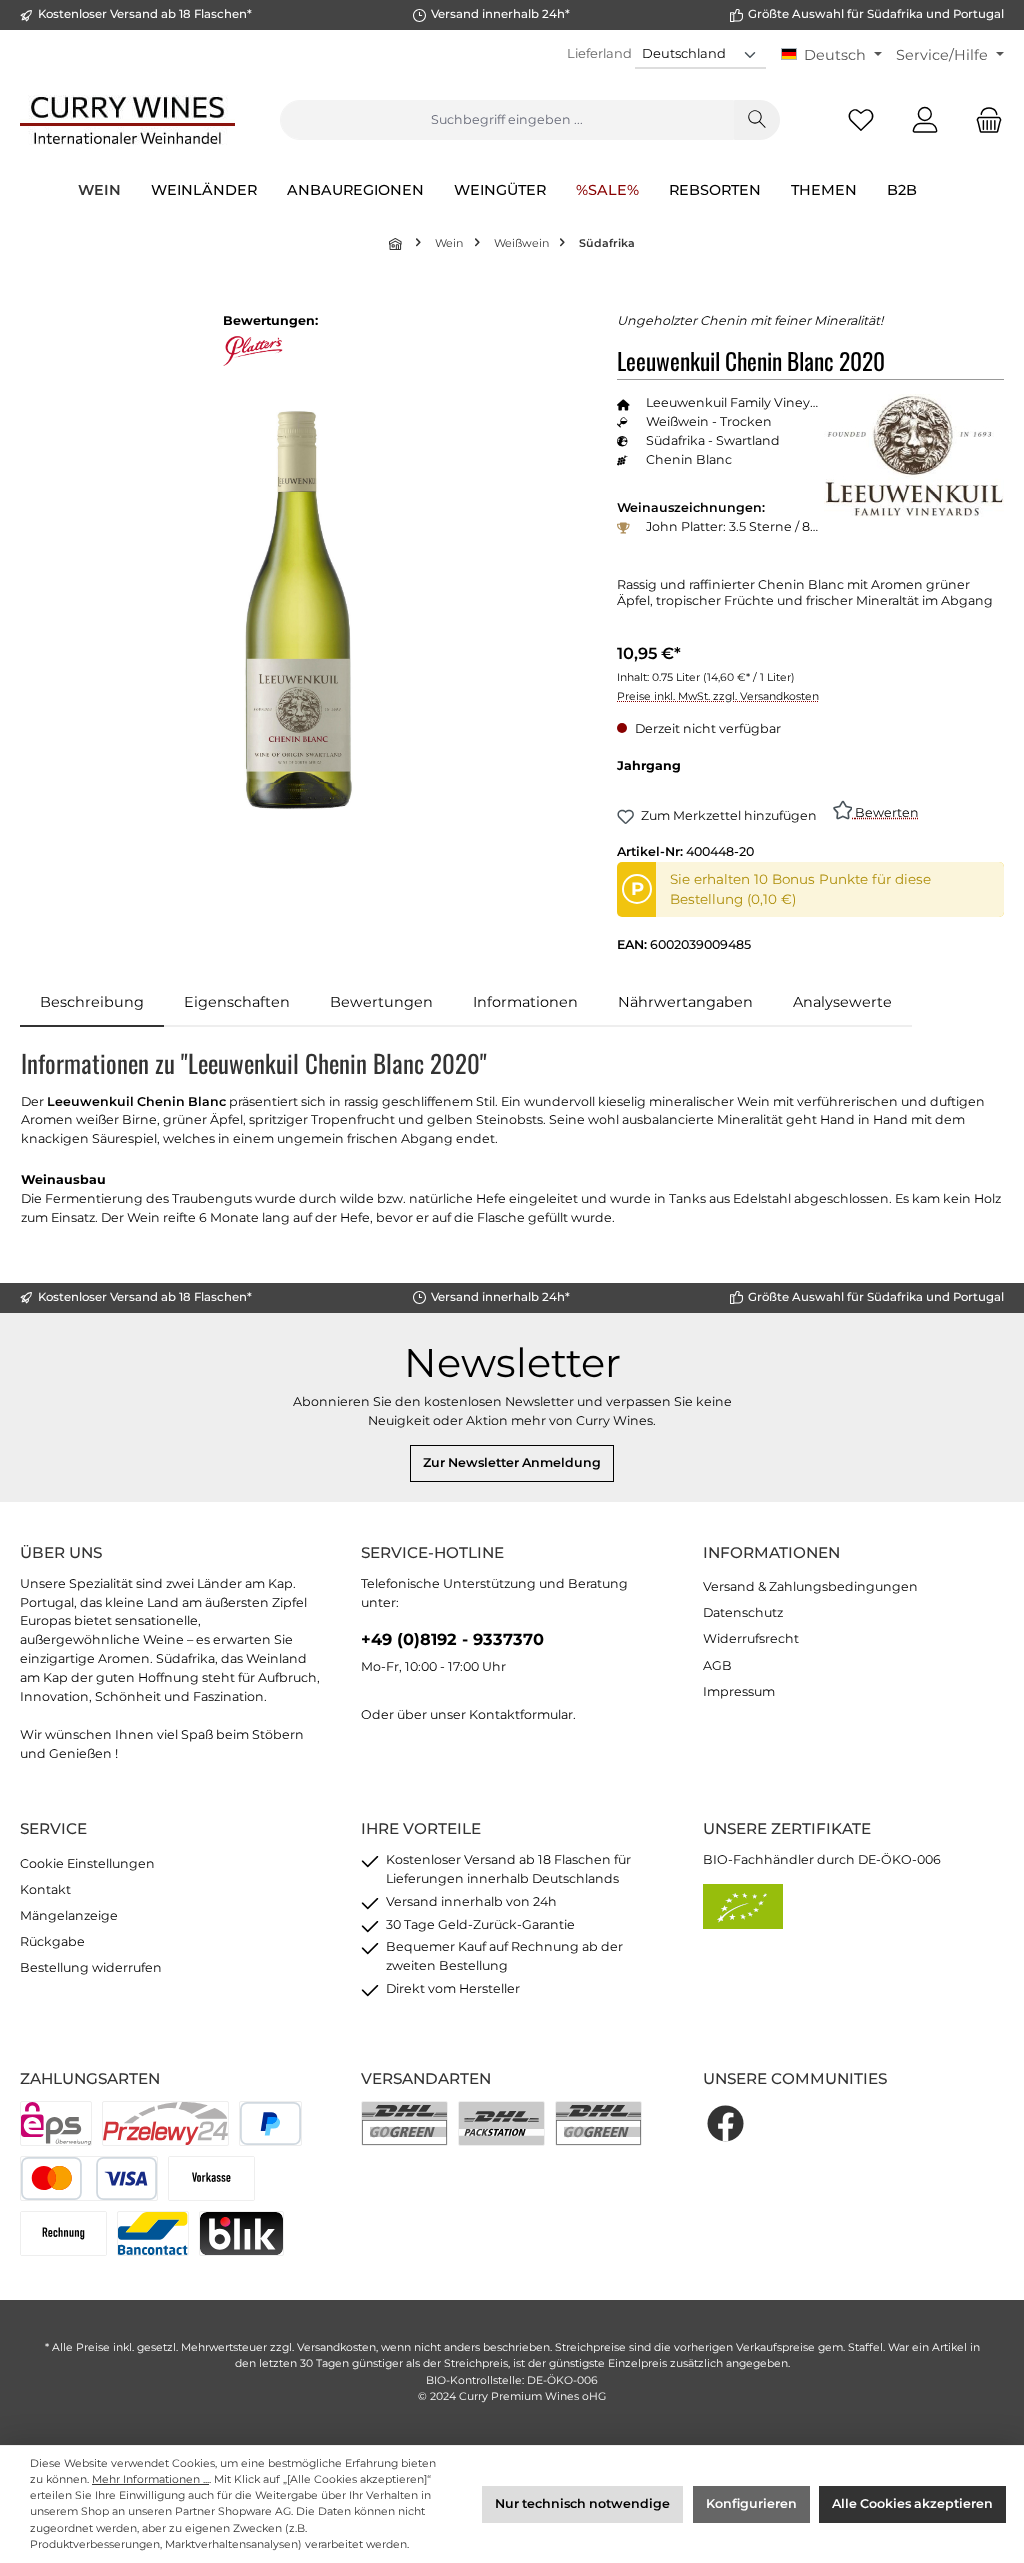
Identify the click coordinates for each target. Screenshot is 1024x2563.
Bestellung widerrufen (91, 1967)
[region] (298, 609)
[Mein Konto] (925, 120)
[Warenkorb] (983, 120)
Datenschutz (743, 1612)
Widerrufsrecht (751, 1638)
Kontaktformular (521, 1714)
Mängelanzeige (69, 1915)
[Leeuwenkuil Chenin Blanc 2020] (299, 610)
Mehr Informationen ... (150, 2479)
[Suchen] (757, 120)
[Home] (397, 243)
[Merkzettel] (861, 120)
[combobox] (507, 120)
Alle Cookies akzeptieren (912, 2503)
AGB (717, 1665)
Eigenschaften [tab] (237, 1002)
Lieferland (599, 53)
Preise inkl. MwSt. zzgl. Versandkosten (718, 696)
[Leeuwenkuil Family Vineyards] (914, 456)
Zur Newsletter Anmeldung (512, 1462)
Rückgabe (52, 1941)
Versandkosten (336, 2347)
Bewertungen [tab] (381, 1002)
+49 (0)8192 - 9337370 (452, 1639)
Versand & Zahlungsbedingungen (810, 1586)
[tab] (92, 1003)
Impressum (739, 1691)
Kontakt (45, 1889)
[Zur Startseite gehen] (127, 120)
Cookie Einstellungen (87, 1863)
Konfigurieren (751, 2503)
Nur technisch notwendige (582, 2503)
